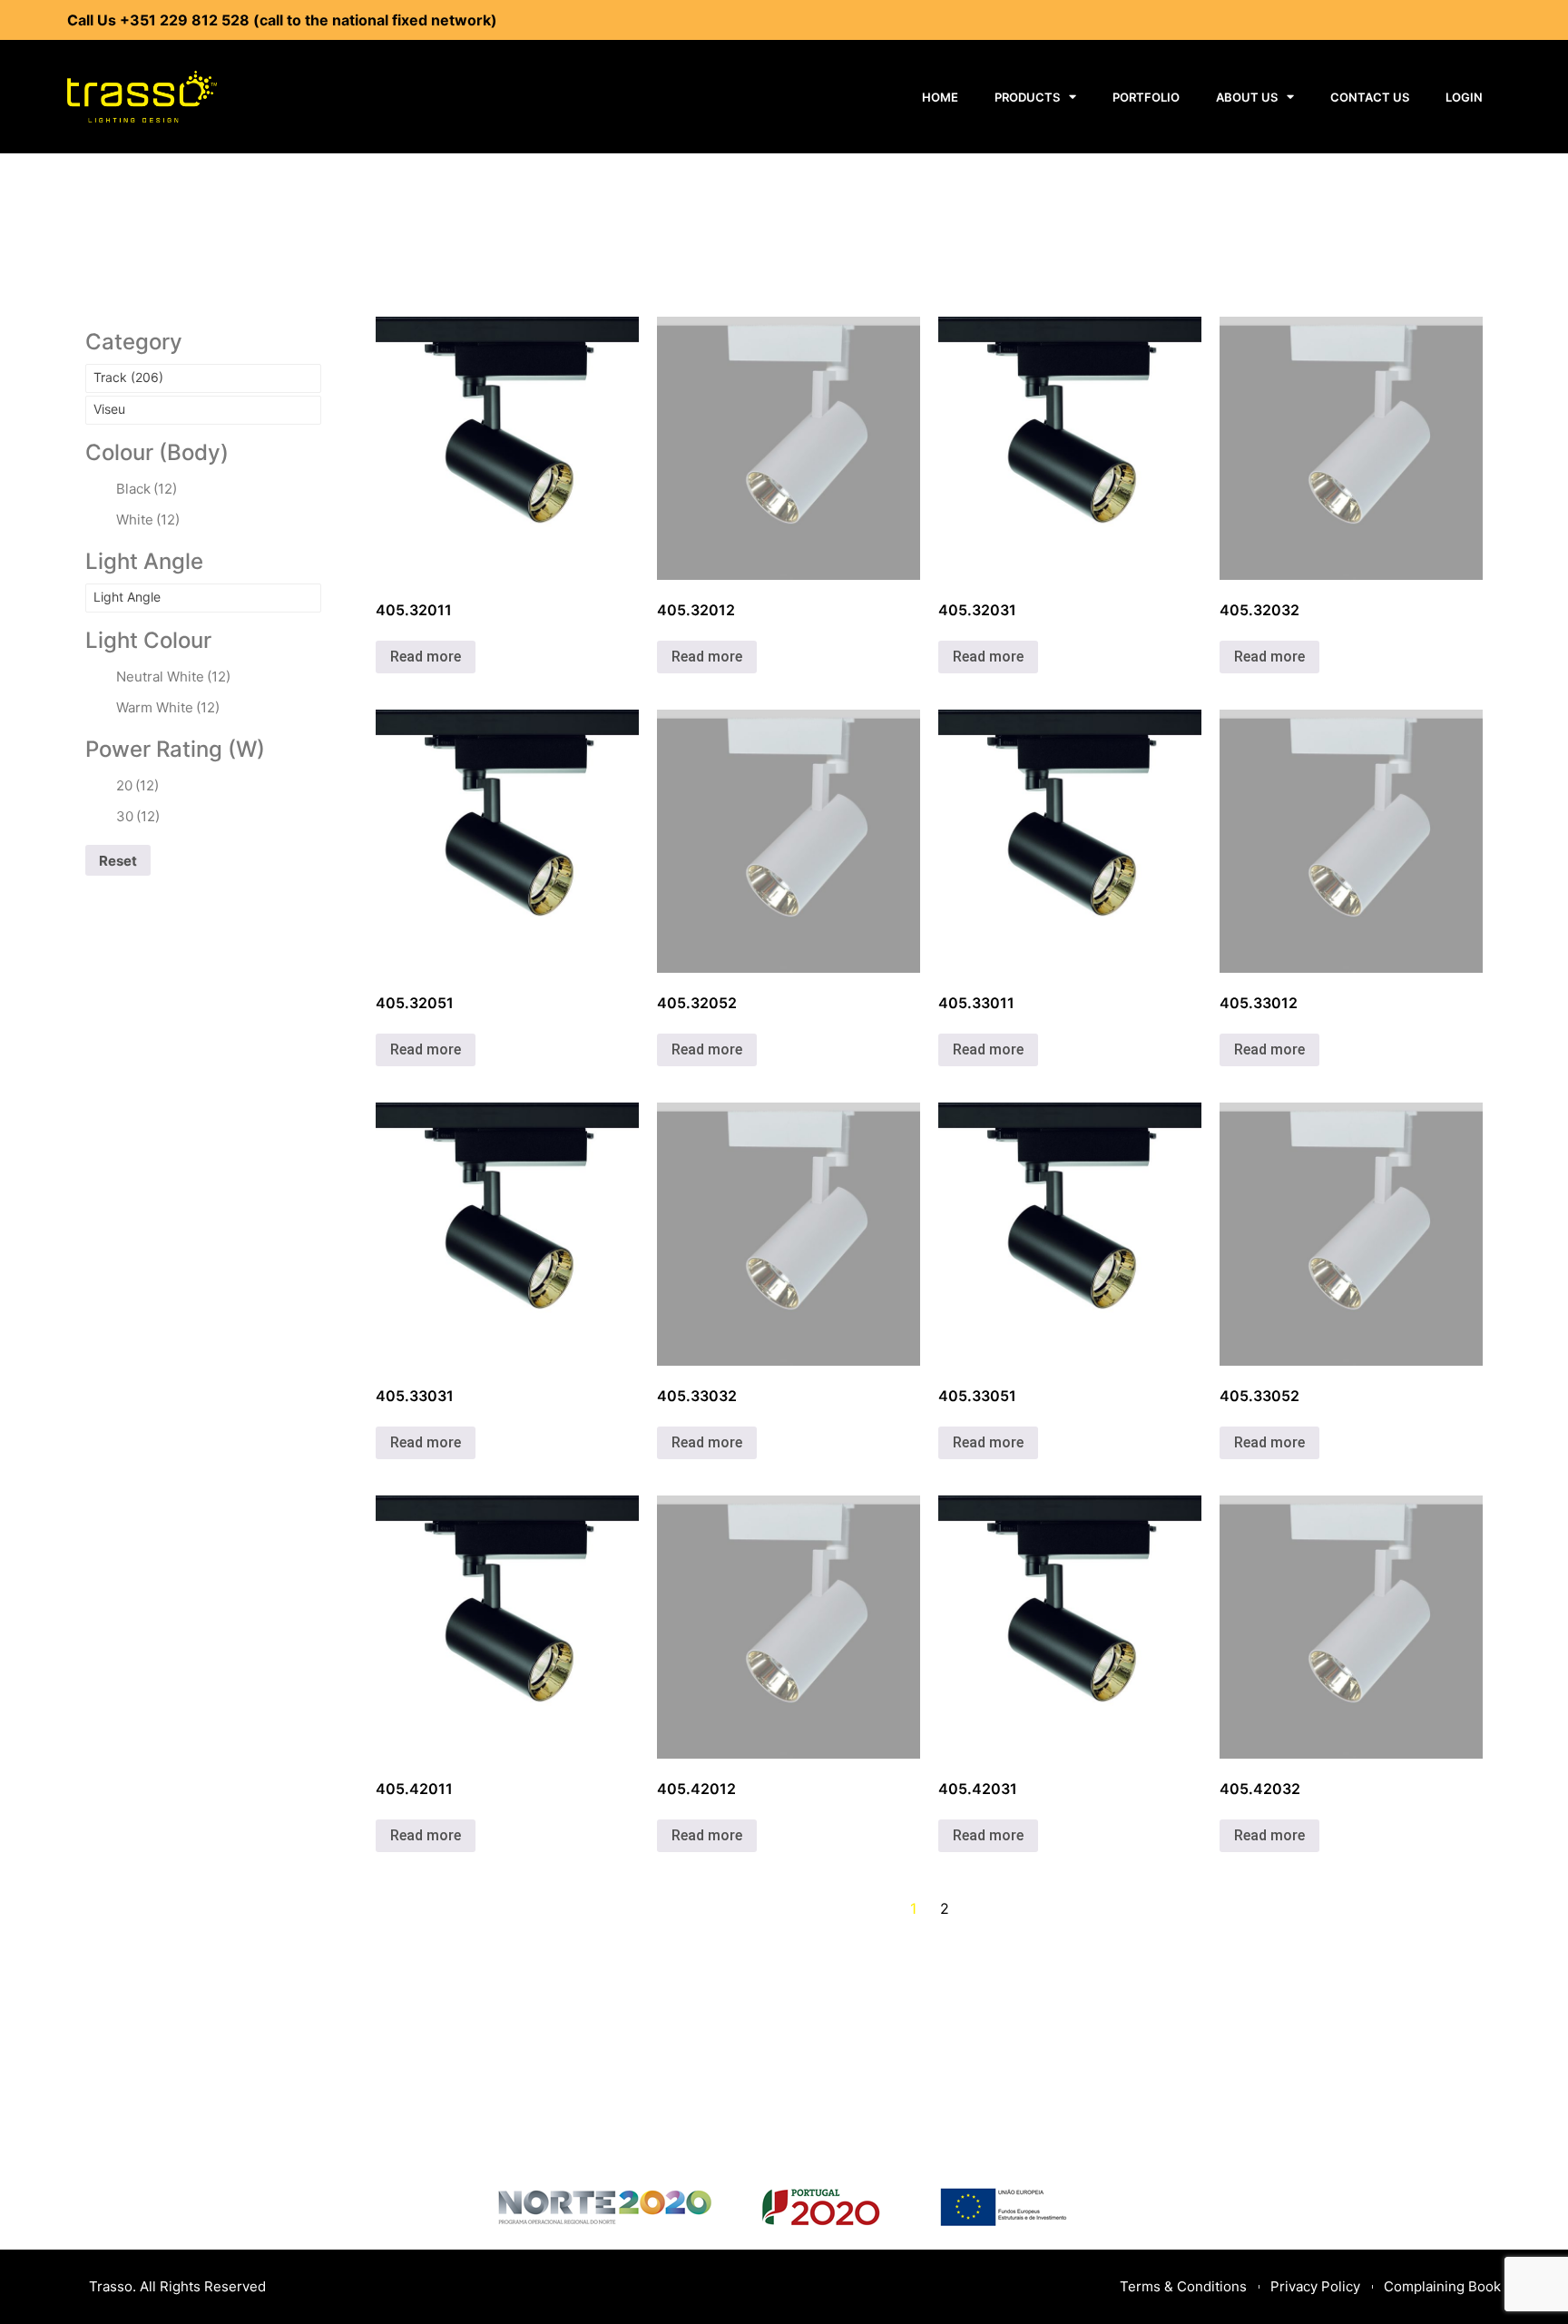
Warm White (168, 707)
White (148, 520)
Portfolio (1146, 97)
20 (137, 785)
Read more (426, 657)
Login (1464, 97)
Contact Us (1370, 97)
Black (147, 489)
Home (940, 97)
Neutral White (173, 677)
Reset (118, 861)
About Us (1247, 97)
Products (1027, 97)
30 (138, 816)
